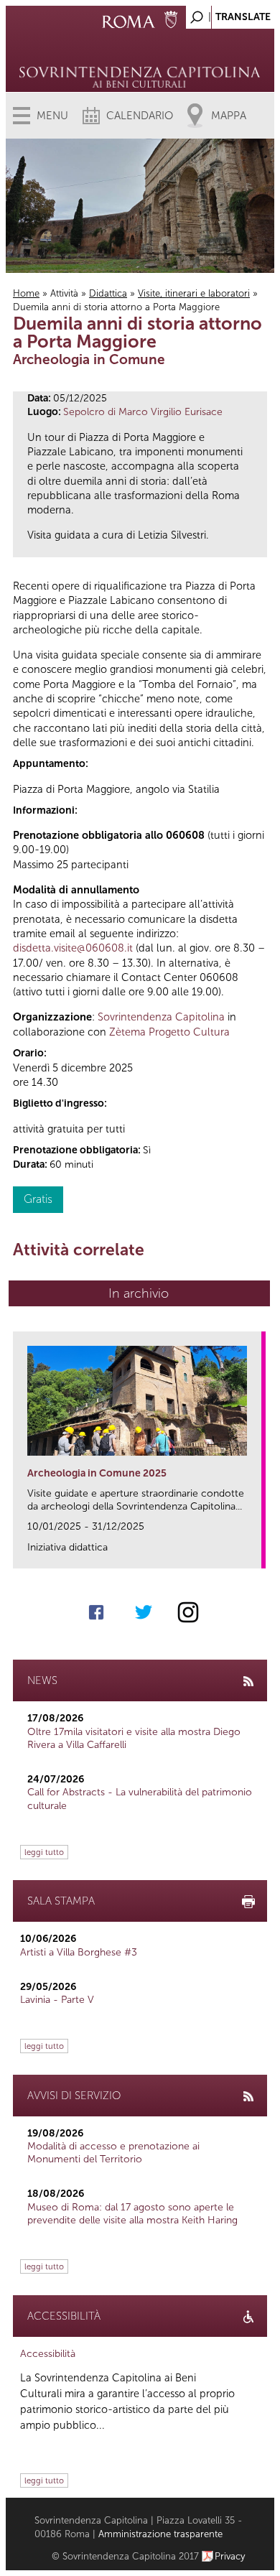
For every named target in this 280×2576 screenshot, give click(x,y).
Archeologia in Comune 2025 (97, 1473)
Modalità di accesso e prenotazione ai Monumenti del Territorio (113, 2153)
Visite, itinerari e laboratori (194, 293)
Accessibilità (48, 2354)
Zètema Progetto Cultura (169, 1032)
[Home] (140, 57)
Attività (64, 293)
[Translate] (228, 13)
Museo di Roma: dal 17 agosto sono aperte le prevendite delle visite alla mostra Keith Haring (132, 2214)
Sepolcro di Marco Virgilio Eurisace (143, 412)
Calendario (140, 116)
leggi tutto (44, 1852)
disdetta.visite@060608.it (73, 948)
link (255, 1553)
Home (26, 293)
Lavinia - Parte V (57, 2000)
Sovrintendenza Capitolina (161, 1017)
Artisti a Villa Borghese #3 (79, 1952)
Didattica (108, 293)
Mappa (229, 116)
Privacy (230, 2556)
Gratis (38, 1199)
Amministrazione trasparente (160, 2534)
